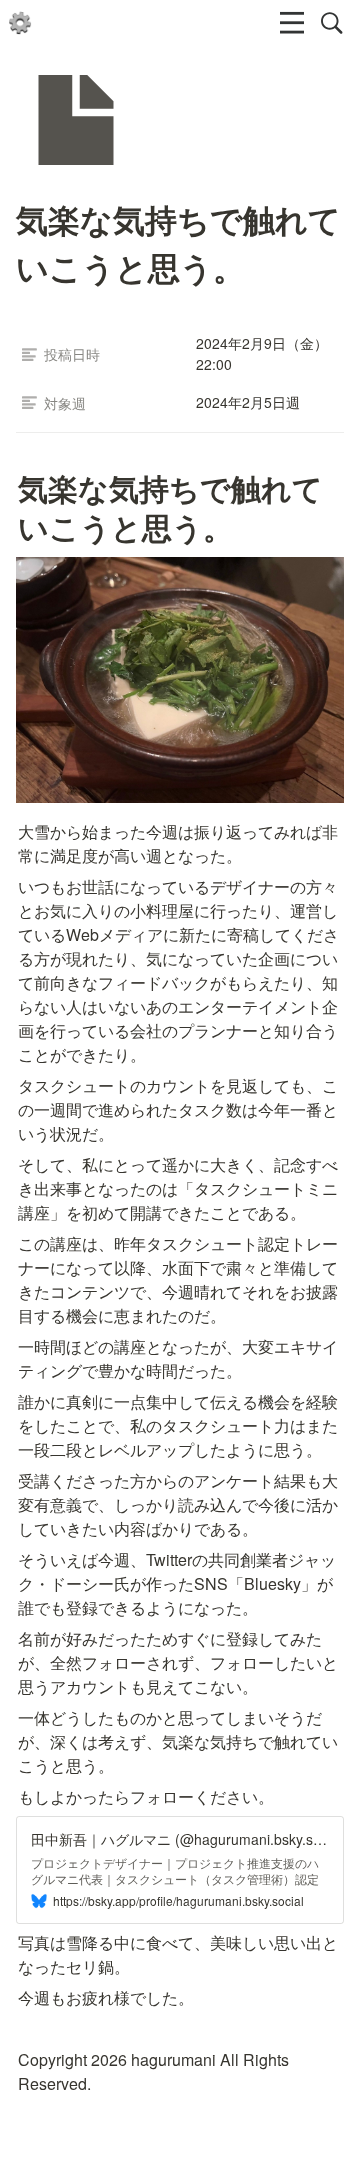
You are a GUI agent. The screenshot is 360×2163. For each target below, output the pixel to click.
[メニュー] (292, 23)
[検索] (332, 23)
